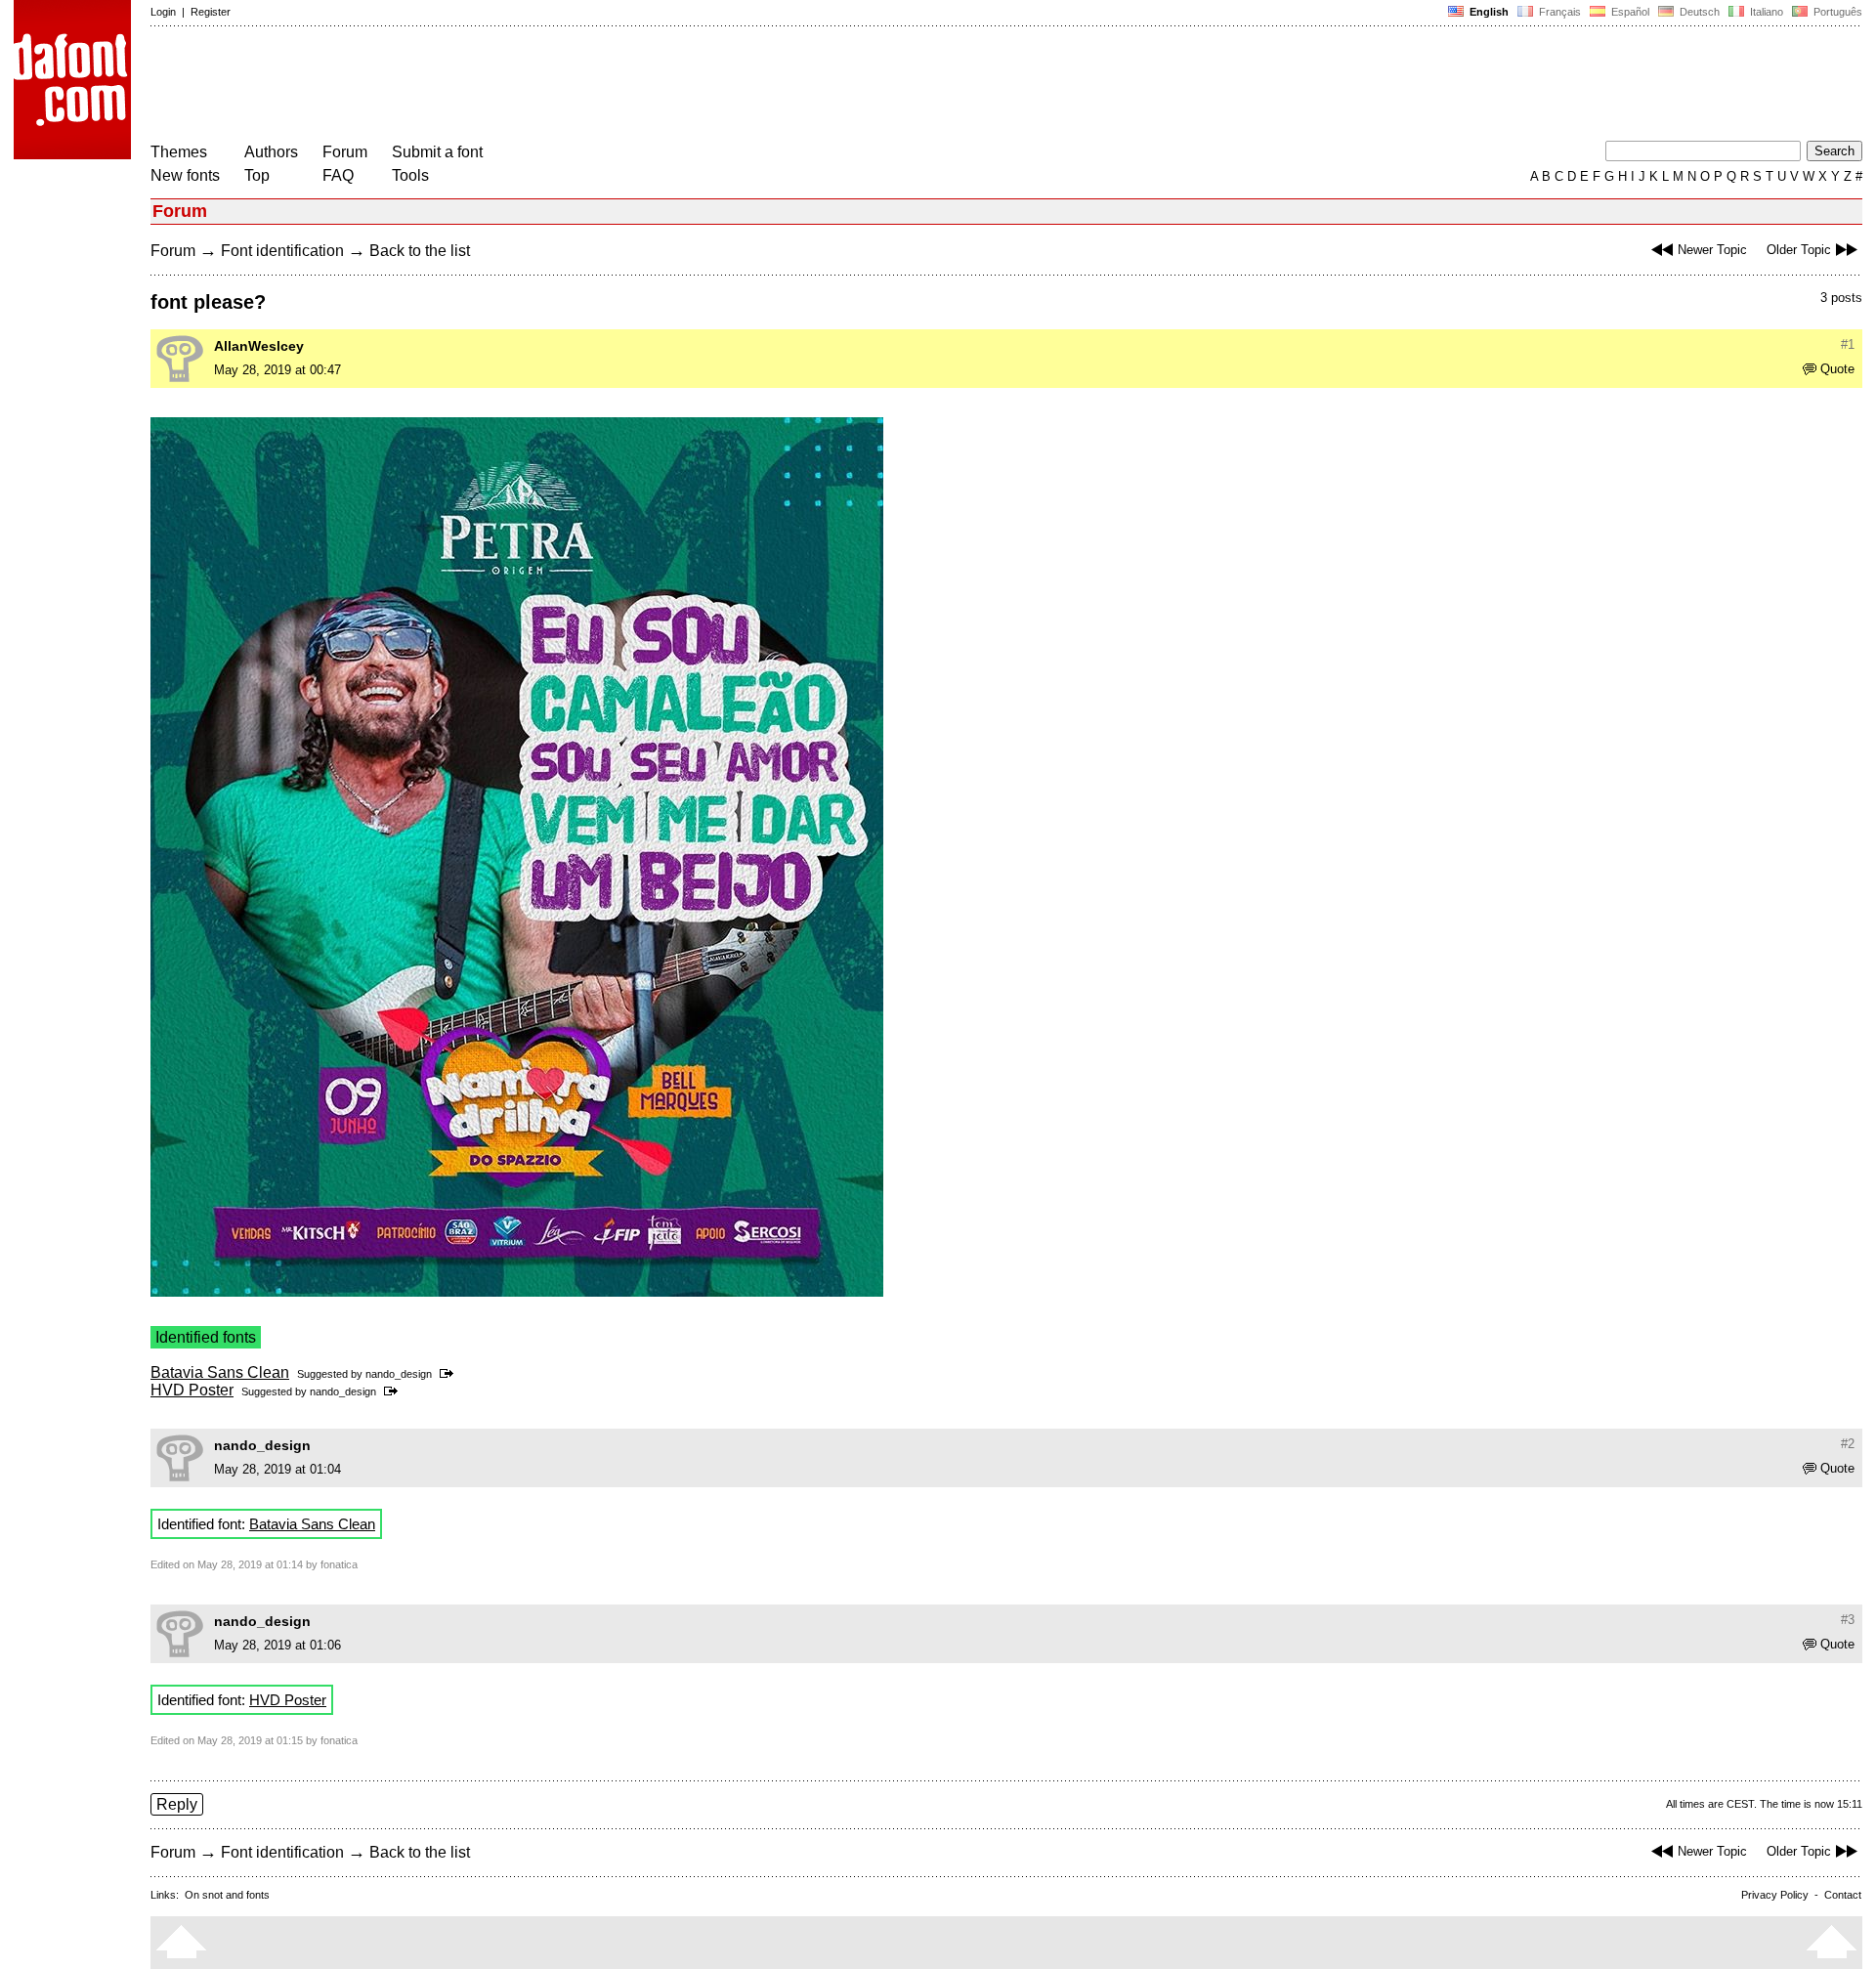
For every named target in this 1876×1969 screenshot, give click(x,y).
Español (1629, 12)
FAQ (338, 175)
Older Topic (1799, 250)
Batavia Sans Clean (220, 1372)
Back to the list (420, 251)
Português (1835, 12)
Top (257, 175)
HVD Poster (192, 1390)
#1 (1848, 344)
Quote (1837, 369)
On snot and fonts (227, 1895)
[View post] (450, 1374)
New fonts (185, 175)
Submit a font (437, 152)
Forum (345, 152)
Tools (410, 175)
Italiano (1765, 12)
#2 (1848, 1444)
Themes (179, 152)
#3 (1848, 1620)
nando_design (399, 1374)
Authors (271, 152)
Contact (1843, 1895)
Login (163, 12)
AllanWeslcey (259, 346)
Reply (177, 1804)
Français (1558, 12)
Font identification (282, 251)
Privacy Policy (1775, 1895)
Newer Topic (1712, 250)
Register (211, 12)
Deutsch (1698, 12)
